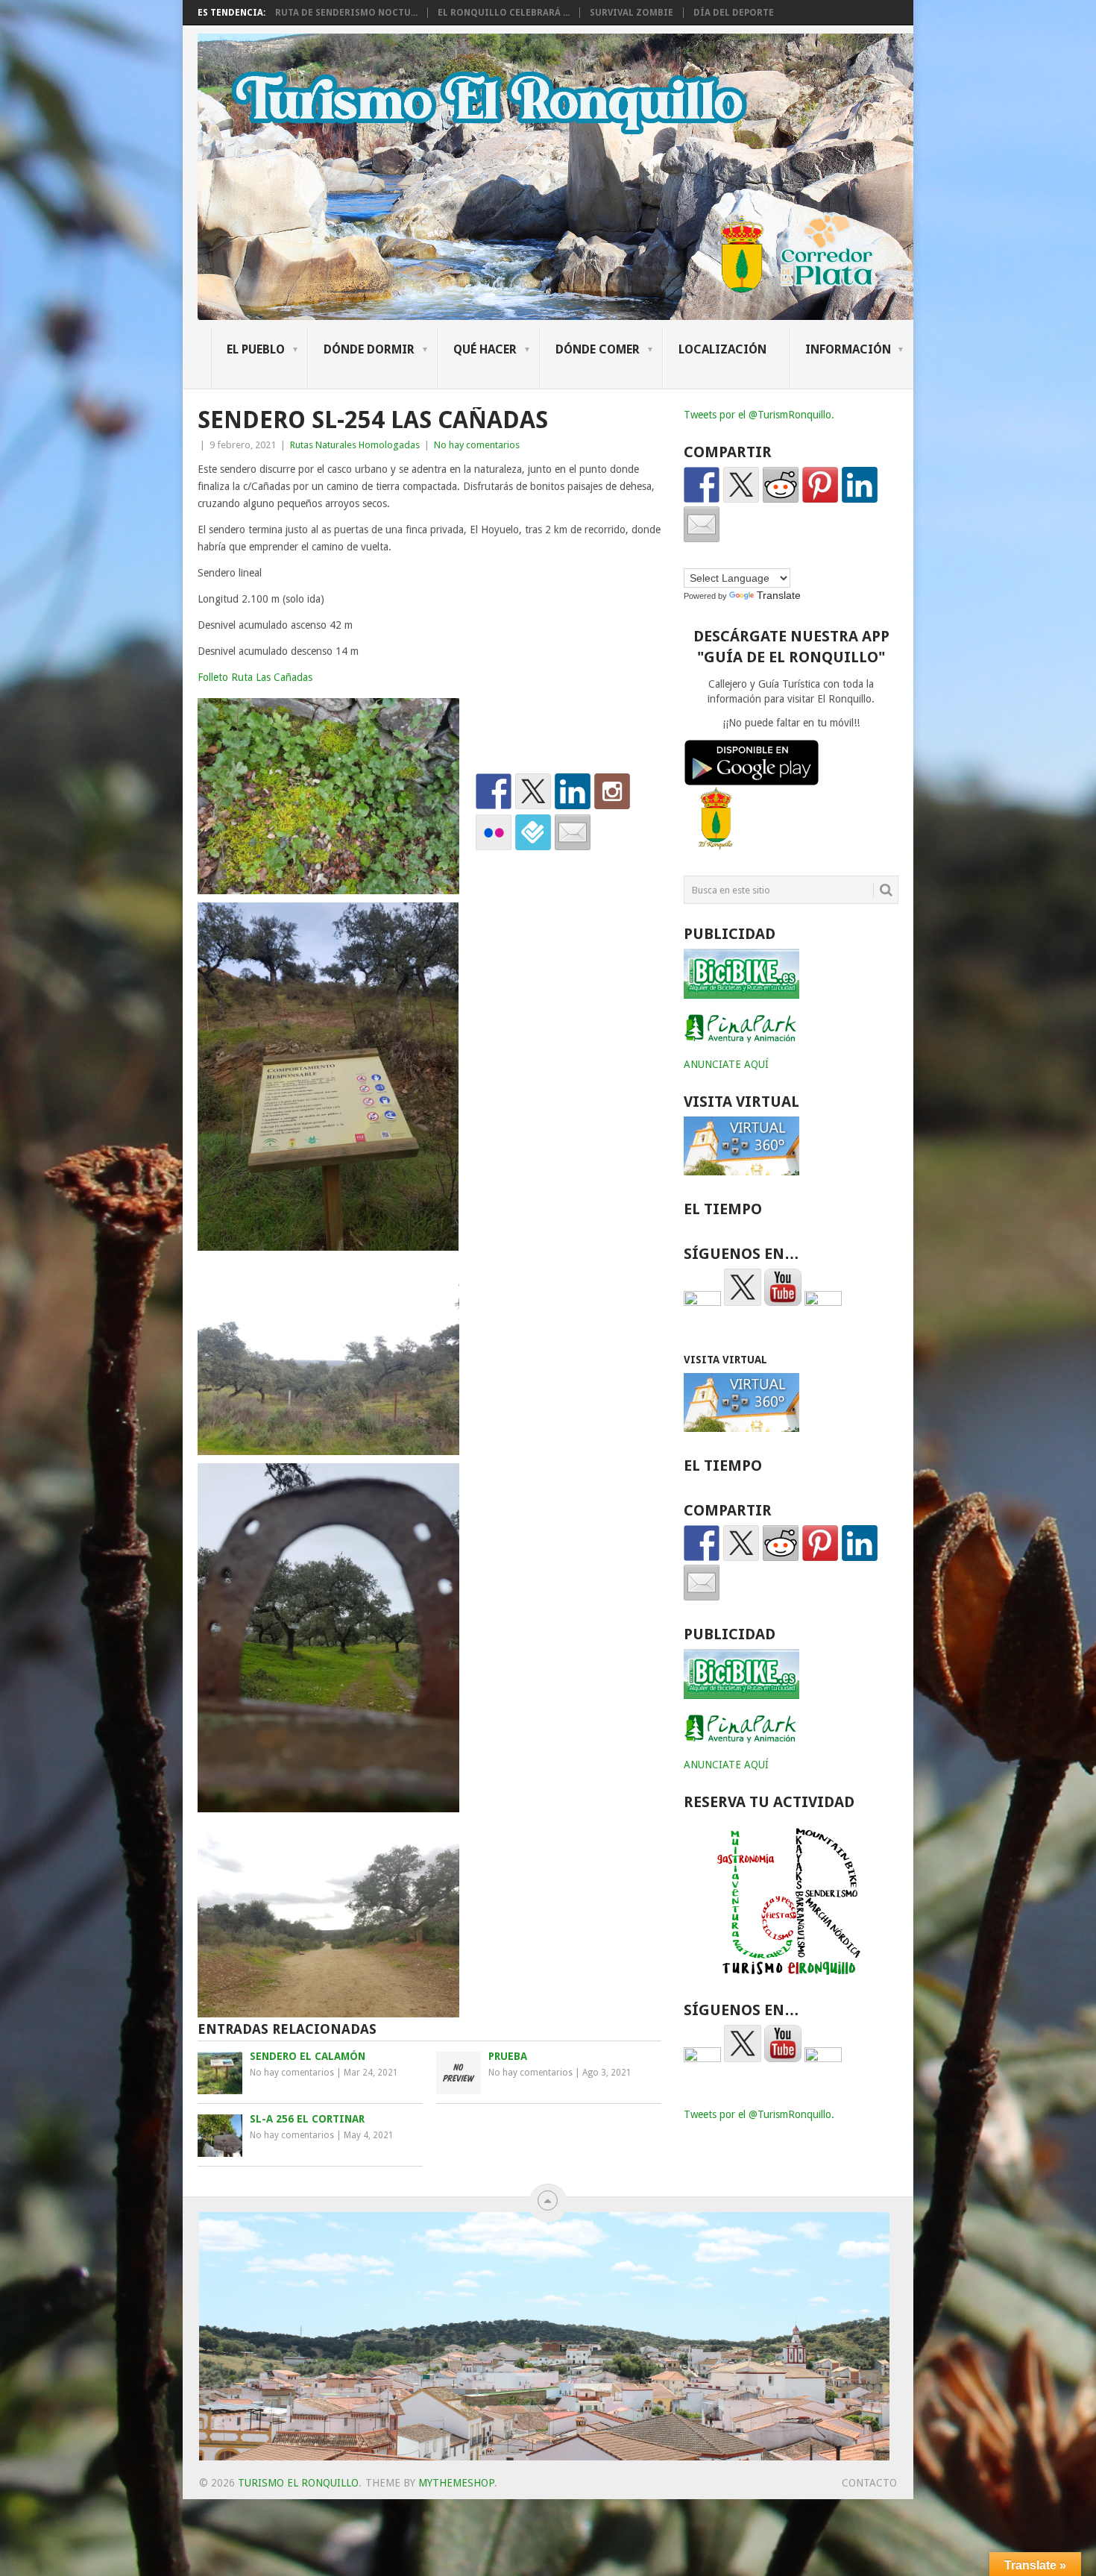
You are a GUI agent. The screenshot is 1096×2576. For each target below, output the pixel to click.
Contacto (869, 2483)
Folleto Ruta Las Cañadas (255, 677)
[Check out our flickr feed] (494, 832)
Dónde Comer (598, 349)
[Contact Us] (573, 832)
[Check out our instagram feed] (612, 791)
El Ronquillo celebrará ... (504, 13)
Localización (722, 349)
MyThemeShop (456, 2483)
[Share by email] (702, 524)
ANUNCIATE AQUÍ (726, 1064)
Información (848, 349)
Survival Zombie (632, 13)
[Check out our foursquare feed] (533, 832)
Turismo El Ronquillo (298, 2483)
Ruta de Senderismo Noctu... (346, 13)
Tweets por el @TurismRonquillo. (759, 415)
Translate (779, 595)
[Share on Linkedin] (860, 485)
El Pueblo (256, 349)
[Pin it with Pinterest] (820, 485)
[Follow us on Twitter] (533, 791)
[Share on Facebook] (702, 485)
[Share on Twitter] (741, 485)
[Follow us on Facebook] (494, 791)
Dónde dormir (369, 349)
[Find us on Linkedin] (573, 791)
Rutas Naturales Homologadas (355, 445)
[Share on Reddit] (781, 485)
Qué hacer (485, 349)
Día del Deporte (734, 13)
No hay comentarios (477, 445)
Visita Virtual (725, 1360)
